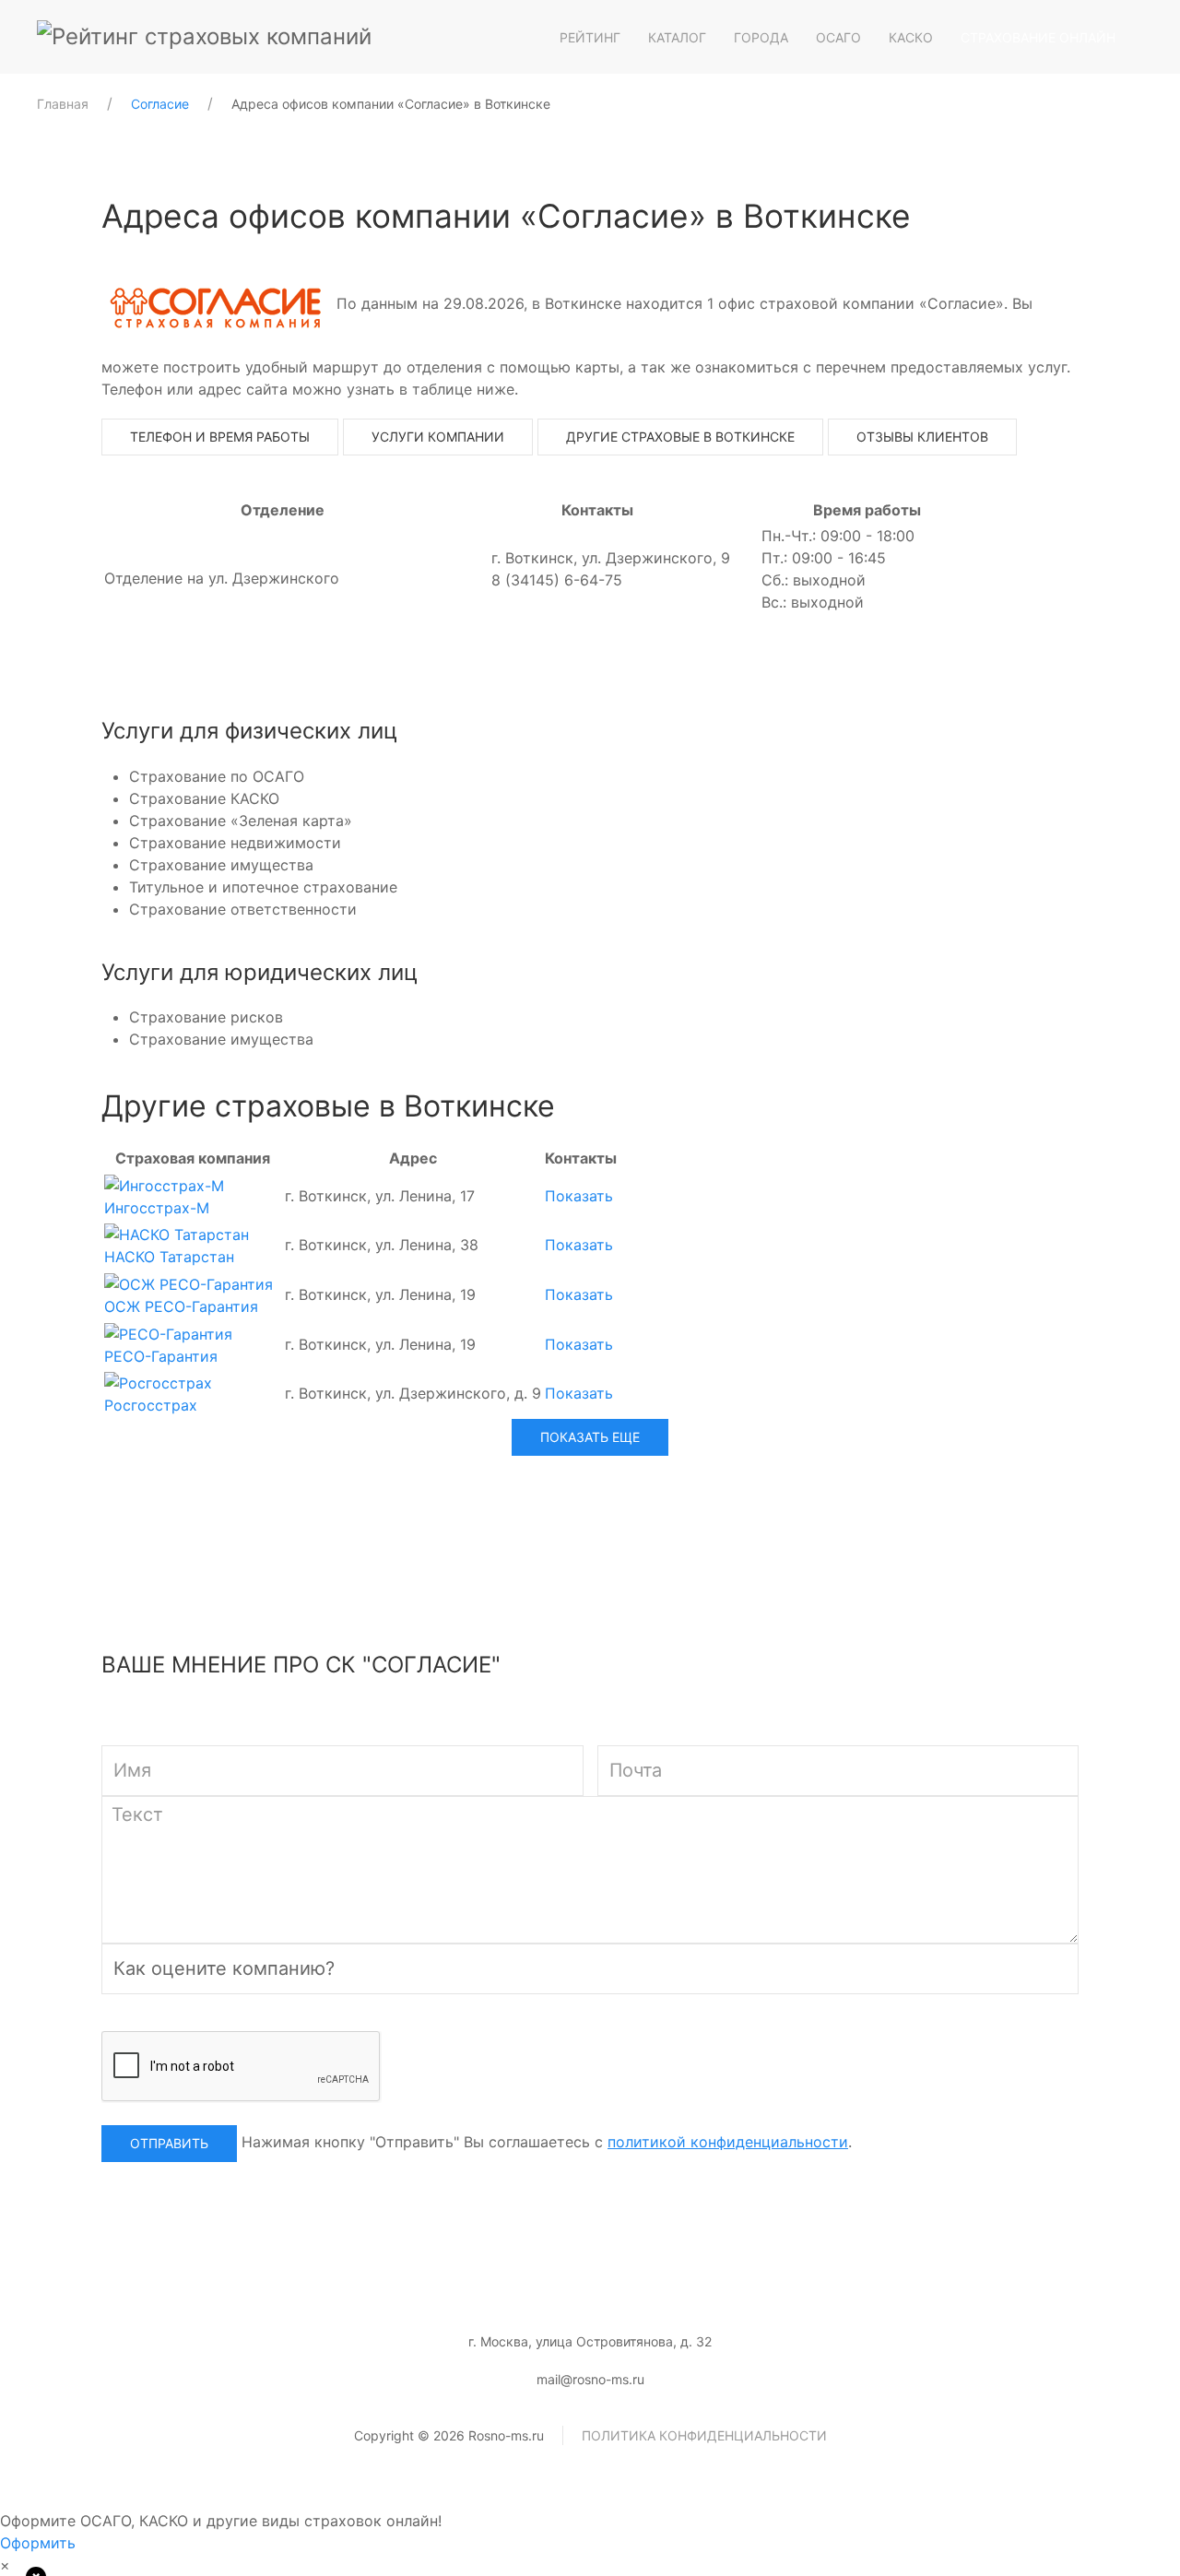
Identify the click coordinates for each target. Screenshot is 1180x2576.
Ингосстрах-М (157, 1208)
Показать (579, 1196)
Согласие (160, 104)
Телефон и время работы (220, 437)
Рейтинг (590, 37)
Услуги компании (438, 437)
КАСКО (911, 37)
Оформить (38, 2543)
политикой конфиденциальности (728, 2142)
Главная (63, 104)
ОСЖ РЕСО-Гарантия (181, 1306)
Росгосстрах (151, 1405)
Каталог (677, 37)
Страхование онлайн (1038, 37)
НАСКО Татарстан (169, 1257)
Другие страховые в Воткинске (680, 437)
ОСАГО (838, 37)
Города (761, 37)
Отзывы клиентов (922, 437)
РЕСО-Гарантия (161, 1356)
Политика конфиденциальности (704, 2435)
